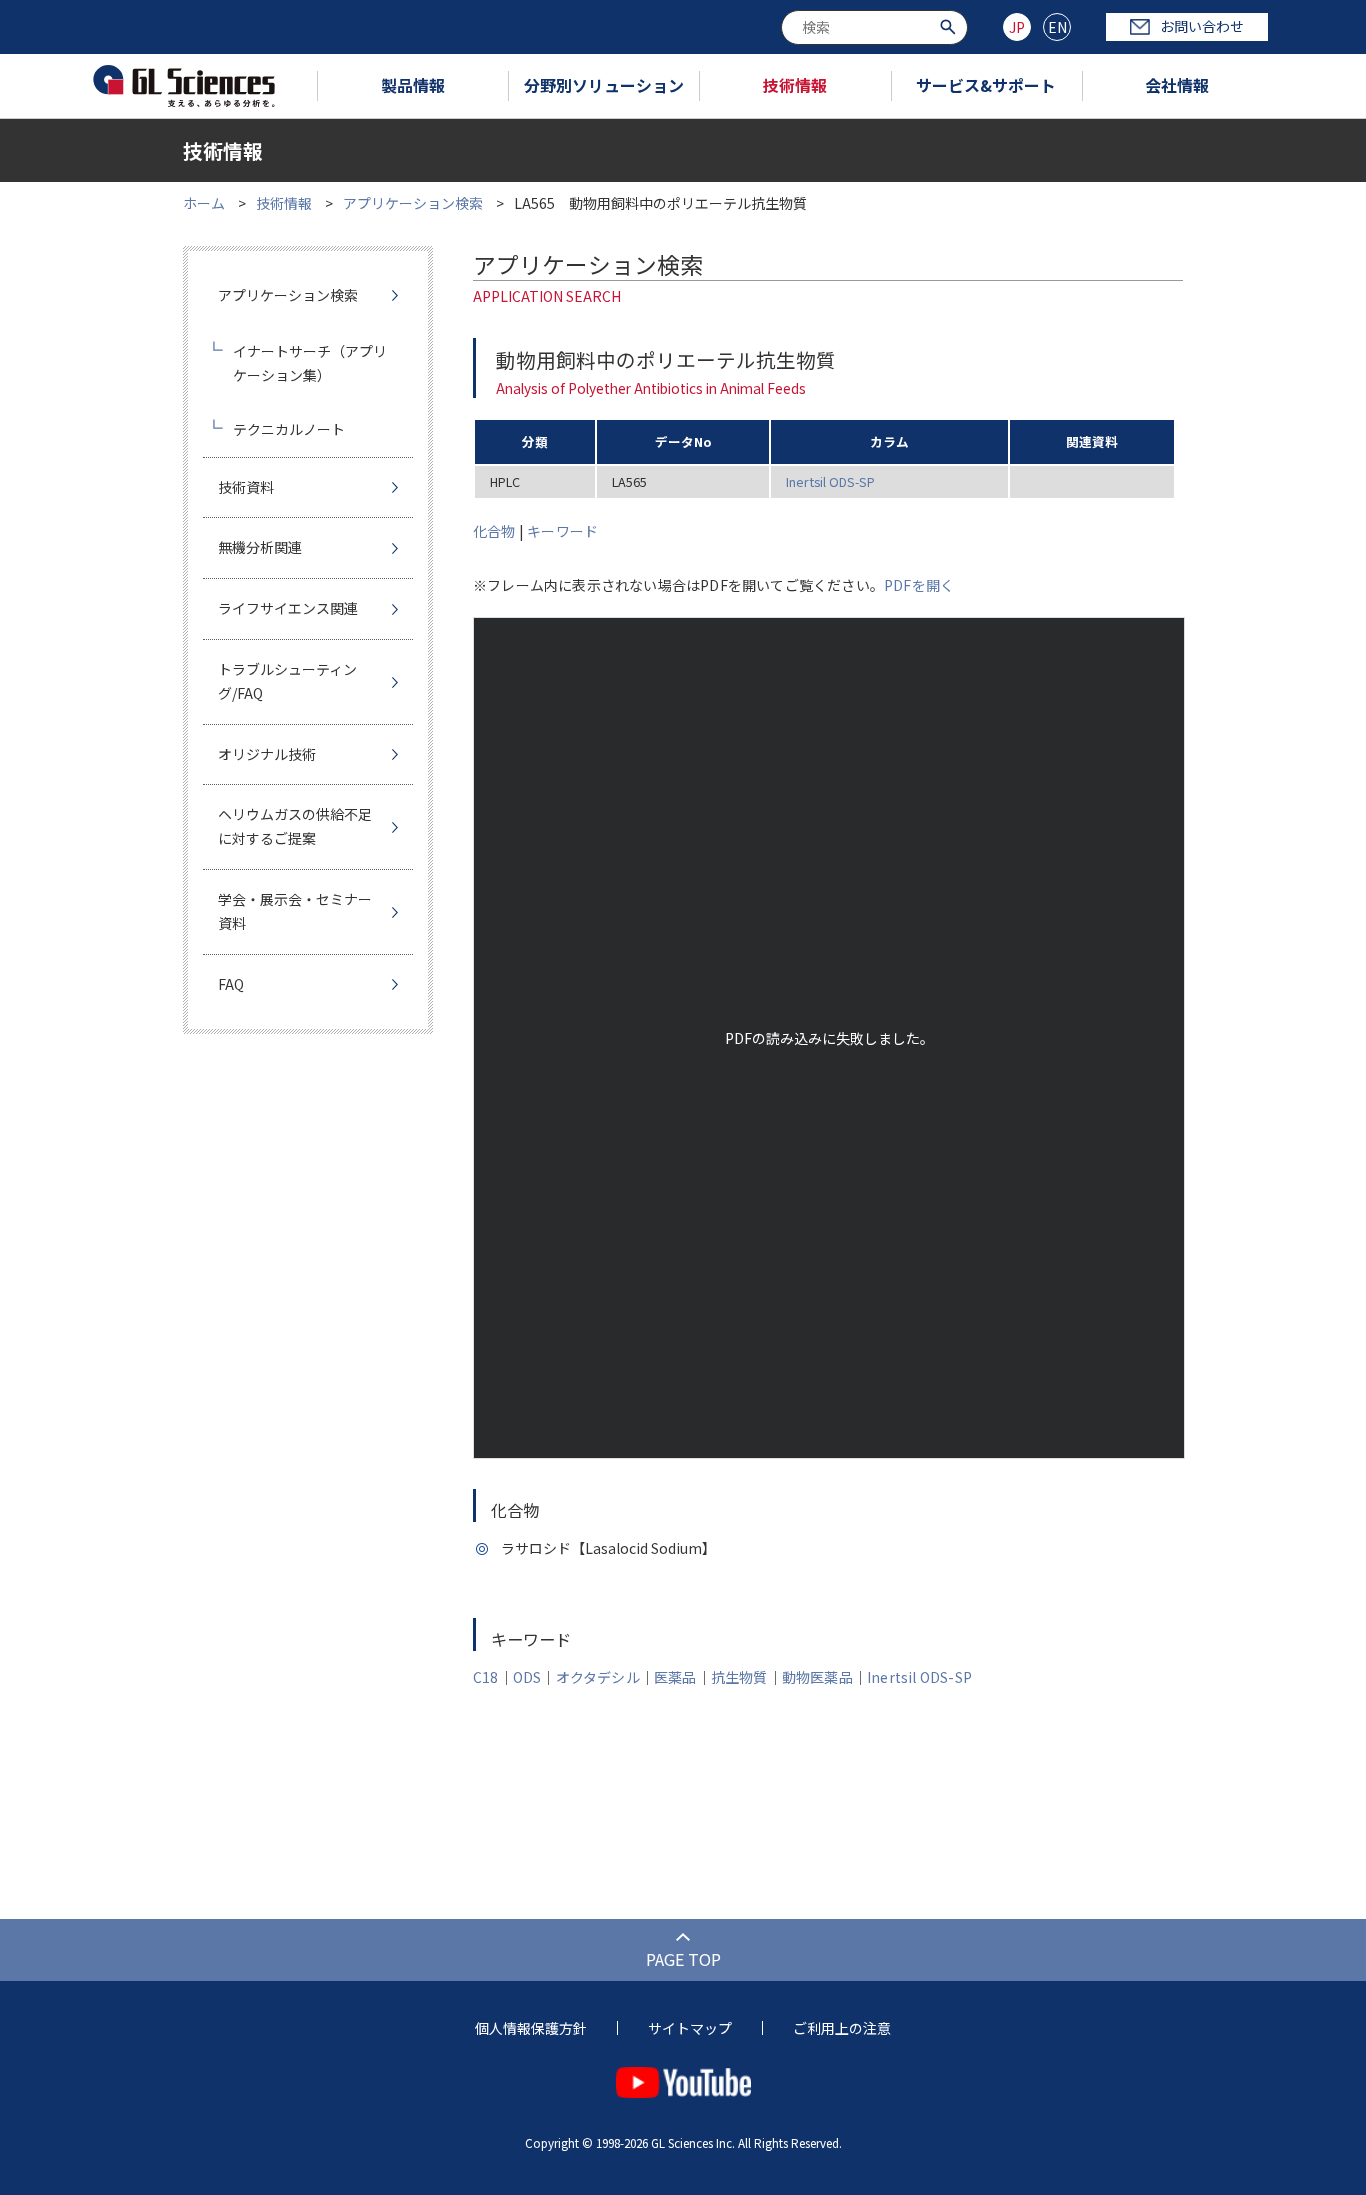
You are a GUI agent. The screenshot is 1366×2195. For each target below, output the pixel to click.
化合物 (494, 531)
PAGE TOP (683, 1959)
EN (1057, 27)
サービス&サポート (986, 85)
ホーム (204, 203)
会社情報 (1177, 85)
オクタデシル (598, 1677)
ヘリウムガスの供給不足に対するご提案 (295, 826)
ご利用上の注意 (842, 2028)
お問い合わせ (1202, 26)
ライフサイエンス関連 (288, 608)
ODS (527, 1677)
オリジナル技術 (267, 754)
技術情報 (795, 85)
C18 (486, 1677)
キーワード (562, 531)
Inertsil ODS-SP (830, 481)
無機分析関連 (260, 547)
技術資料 (246, 487)
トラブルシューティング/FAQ (287, 681)
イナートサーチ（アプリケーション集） (310, 363)
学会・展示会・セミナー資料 (295, 911)
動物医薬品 (817, 1677)
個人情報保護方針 (531, 2028)
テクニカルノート (289, 429)
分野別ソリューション (604, 85)
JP (1017, 27)
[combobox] (874, 27)
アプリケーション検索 (413, 203)
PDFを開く (919, 585)
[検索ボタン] (950, 25)
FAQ (231, 984)
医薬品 (675, 1677)
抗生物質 (739, 1677)
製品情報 (413, 85)
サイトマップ (690, 2028)
